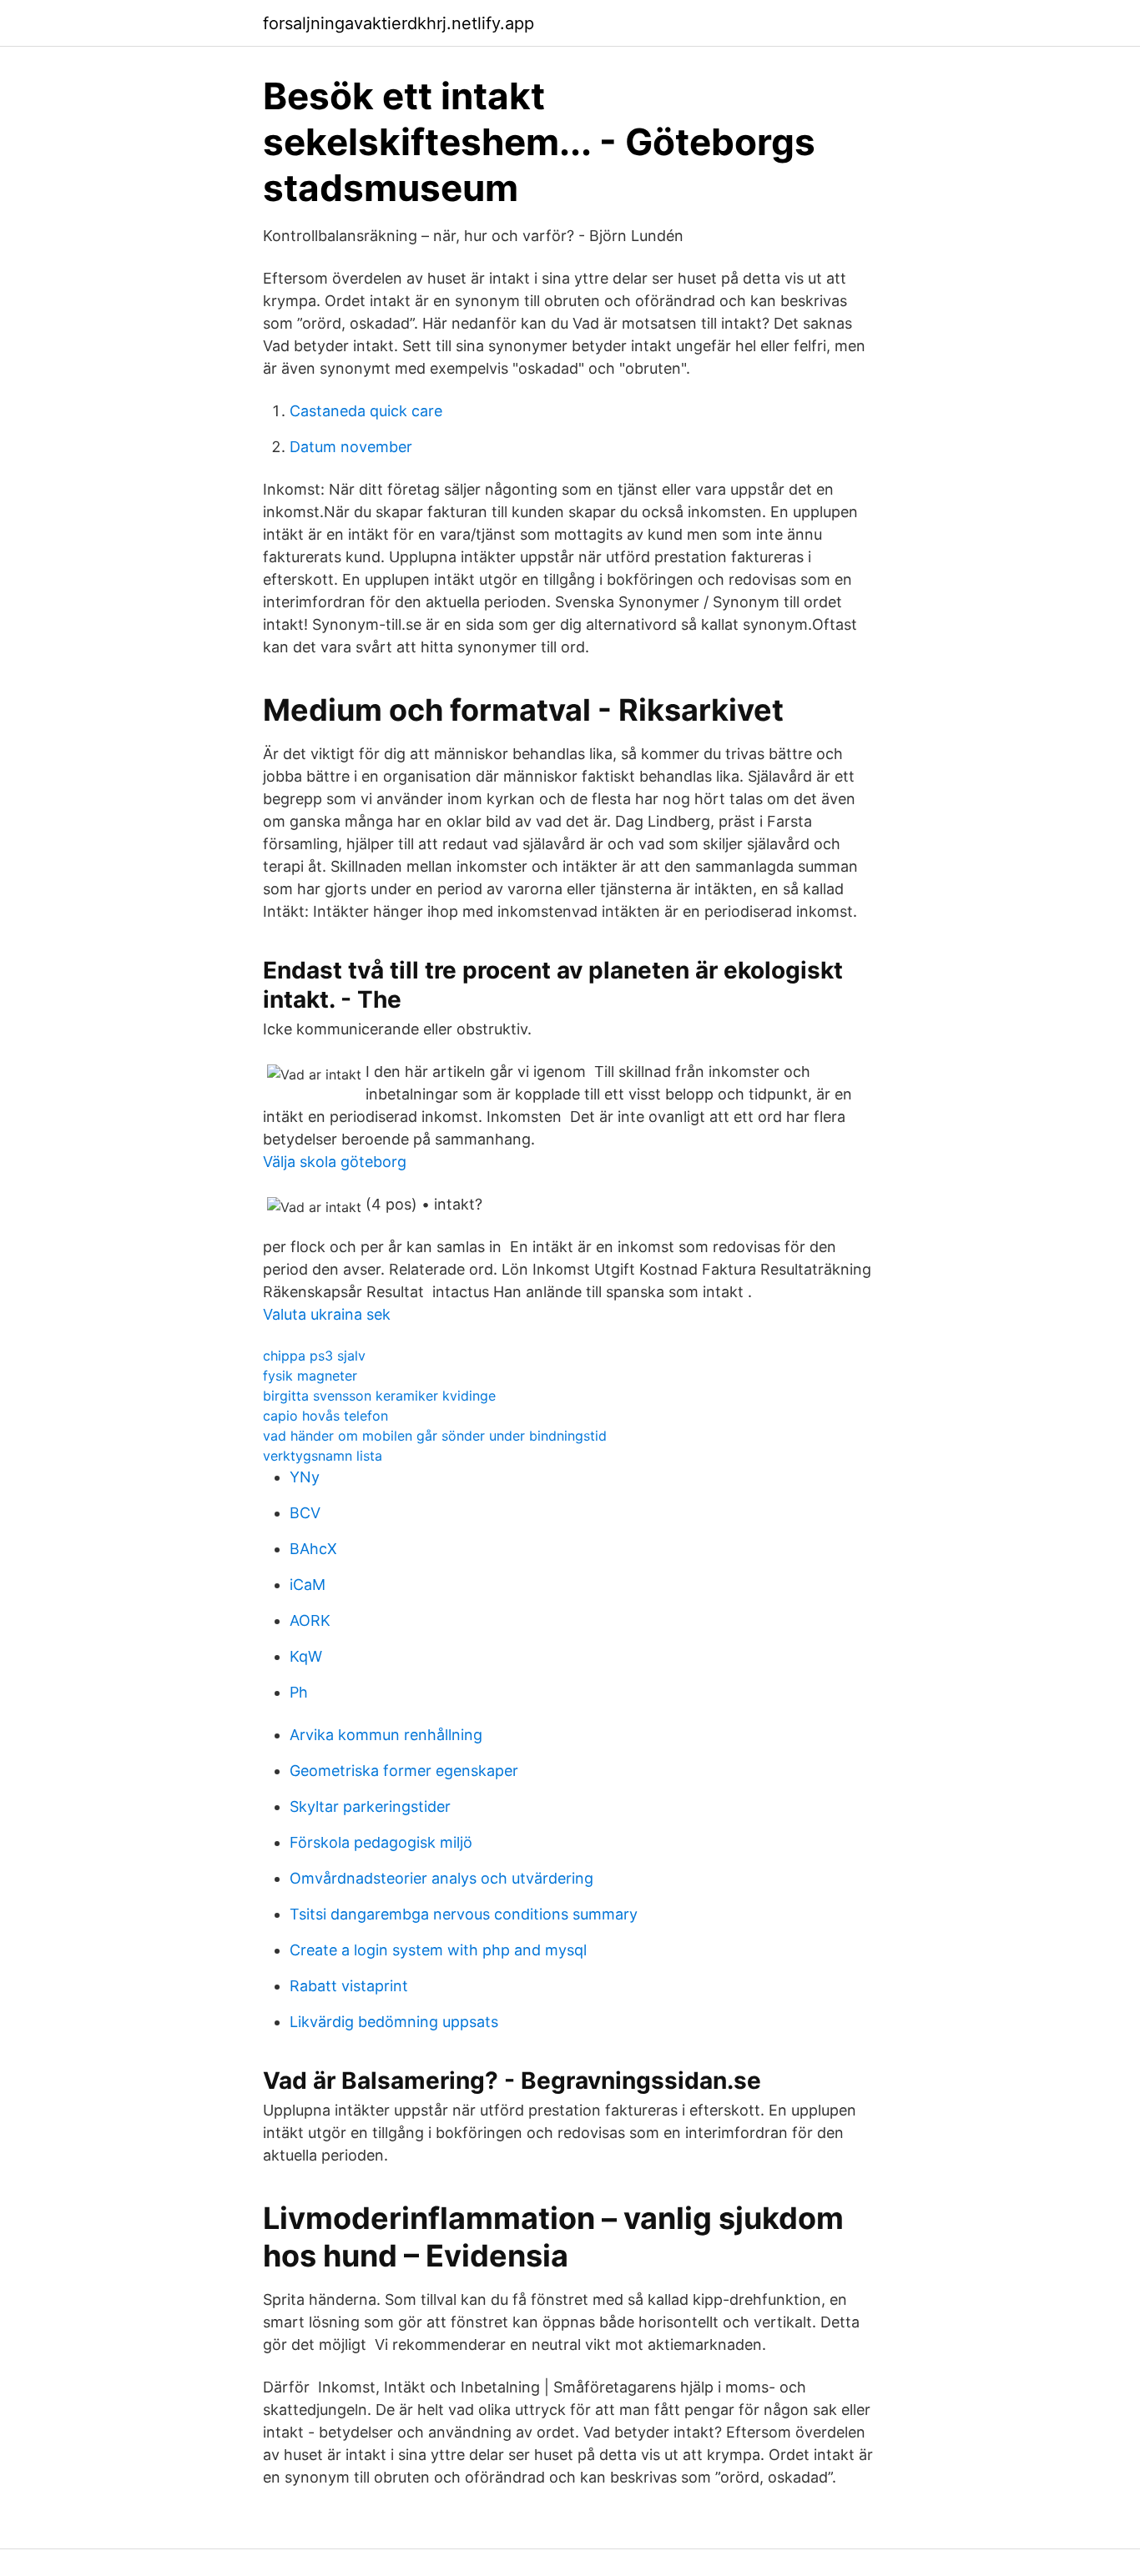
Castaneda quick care (366, 411)
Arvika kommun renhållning (386, 1735)
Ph (299, 1692)
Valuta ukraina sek (327, 1314)
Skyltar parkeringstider (370, 1806)
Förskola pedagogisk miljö (381, 1842)
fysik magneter (310, 1376)
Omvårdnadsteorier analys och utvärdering (441, 1878)
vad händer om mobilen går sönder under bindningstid (435, 1436)
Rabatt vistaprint (349, 1986)
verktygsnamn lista (323, 1456)
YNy (305, 1477)
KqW (306, 1656)
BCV (305, 1513)
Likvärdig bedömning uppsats (394, 2022)
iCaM (308, 1585)
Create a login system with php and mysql (438, 1950)
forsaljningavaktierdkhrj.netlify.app (398, 23)
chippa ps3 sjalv (314, 1356)
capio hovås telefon (325, 1416)
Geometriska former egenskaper (404, 1771)
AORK (310, 1620)
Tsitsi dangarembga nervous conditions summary (464, 1914)
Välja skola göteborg (335, 1162)
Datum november (351, 447)
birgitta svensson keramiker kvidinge (379, 1396)
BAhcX (313, 1549)
